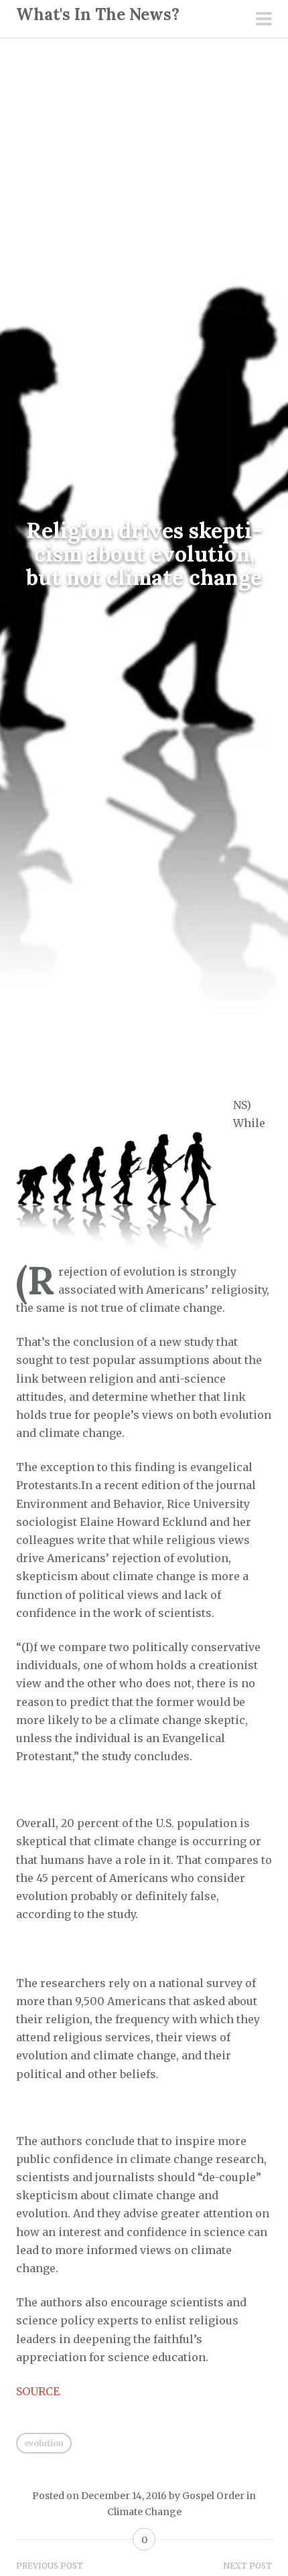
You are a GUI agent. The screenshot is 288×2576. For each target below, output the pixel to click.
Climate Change (144, 2512)
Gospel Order (213, 2496)
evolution (44, 2443)
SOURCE (38, 2391)
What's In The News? (98, 14)
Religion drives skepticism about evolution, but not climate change (144, 554)
